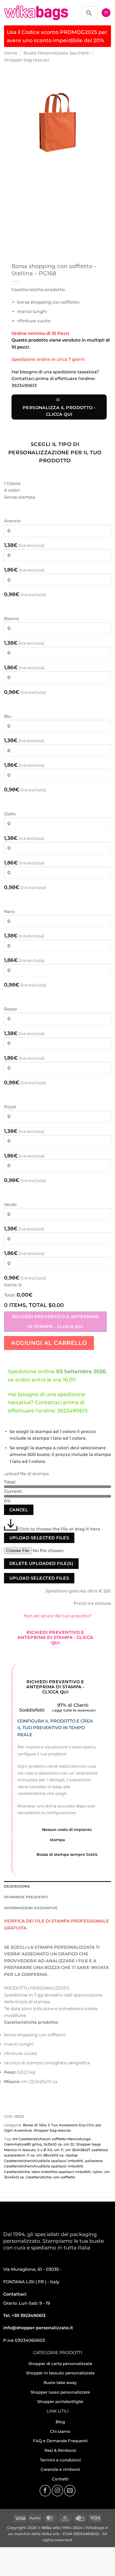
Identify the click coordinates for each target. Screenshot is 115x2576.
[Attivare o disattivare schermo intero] (21, 2552)
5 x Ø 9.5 (45, 2150)
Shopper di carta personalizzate (60, 2364)
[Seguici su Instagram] (57, 2491)
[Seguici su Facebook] (45, 2491)
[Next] (24, 181)
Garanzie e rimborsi (60, 2469)
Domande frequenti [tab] (26, 1897)
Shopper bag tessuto (27, 60)
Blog (60, 2422)
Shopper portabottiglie (60, 2401)
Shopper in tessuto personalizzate (60, 2373)
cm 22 (69, 2144)
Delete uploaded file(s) (41, 1563)
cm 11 (59, 2150)
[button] (106, 13)
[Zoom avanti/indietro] (5, 2552)
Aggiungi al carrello (49, 1343)
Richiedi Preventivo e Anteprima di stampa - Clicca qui (55, 1322)
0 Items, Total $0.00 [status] (34, 1305)
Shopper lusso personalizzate (60, 2392)
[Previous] (9, 181)
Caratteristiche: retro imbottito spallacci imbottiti (47, 2172)
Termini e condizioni (60, 2460)
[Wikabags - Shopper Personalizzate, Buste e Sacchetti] (36, 13)
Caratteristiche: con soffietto (50, 2177)
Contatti (60, 2479)
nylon (97, 2172)
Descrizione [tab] (17, 1886)
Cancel (19, 1510)
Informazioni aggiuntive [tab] (31, 1908)
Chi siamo (60, 2431)
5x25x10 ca (53, 2144)
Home (11, 53)
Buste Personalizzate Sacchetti (57, 53)
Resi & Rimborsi (60, 2450)
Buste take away (60, 2383)
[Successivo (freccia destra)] (21, 2567)
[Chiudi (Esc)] (52, 2552)
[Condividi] (37, 2552)
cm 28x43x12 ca (50, 2155)
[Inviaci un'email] (70, 2491)
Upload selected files (39, 1538)
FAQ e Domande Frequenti (60, 2441)
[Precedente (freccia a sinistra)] (5, 2567)
